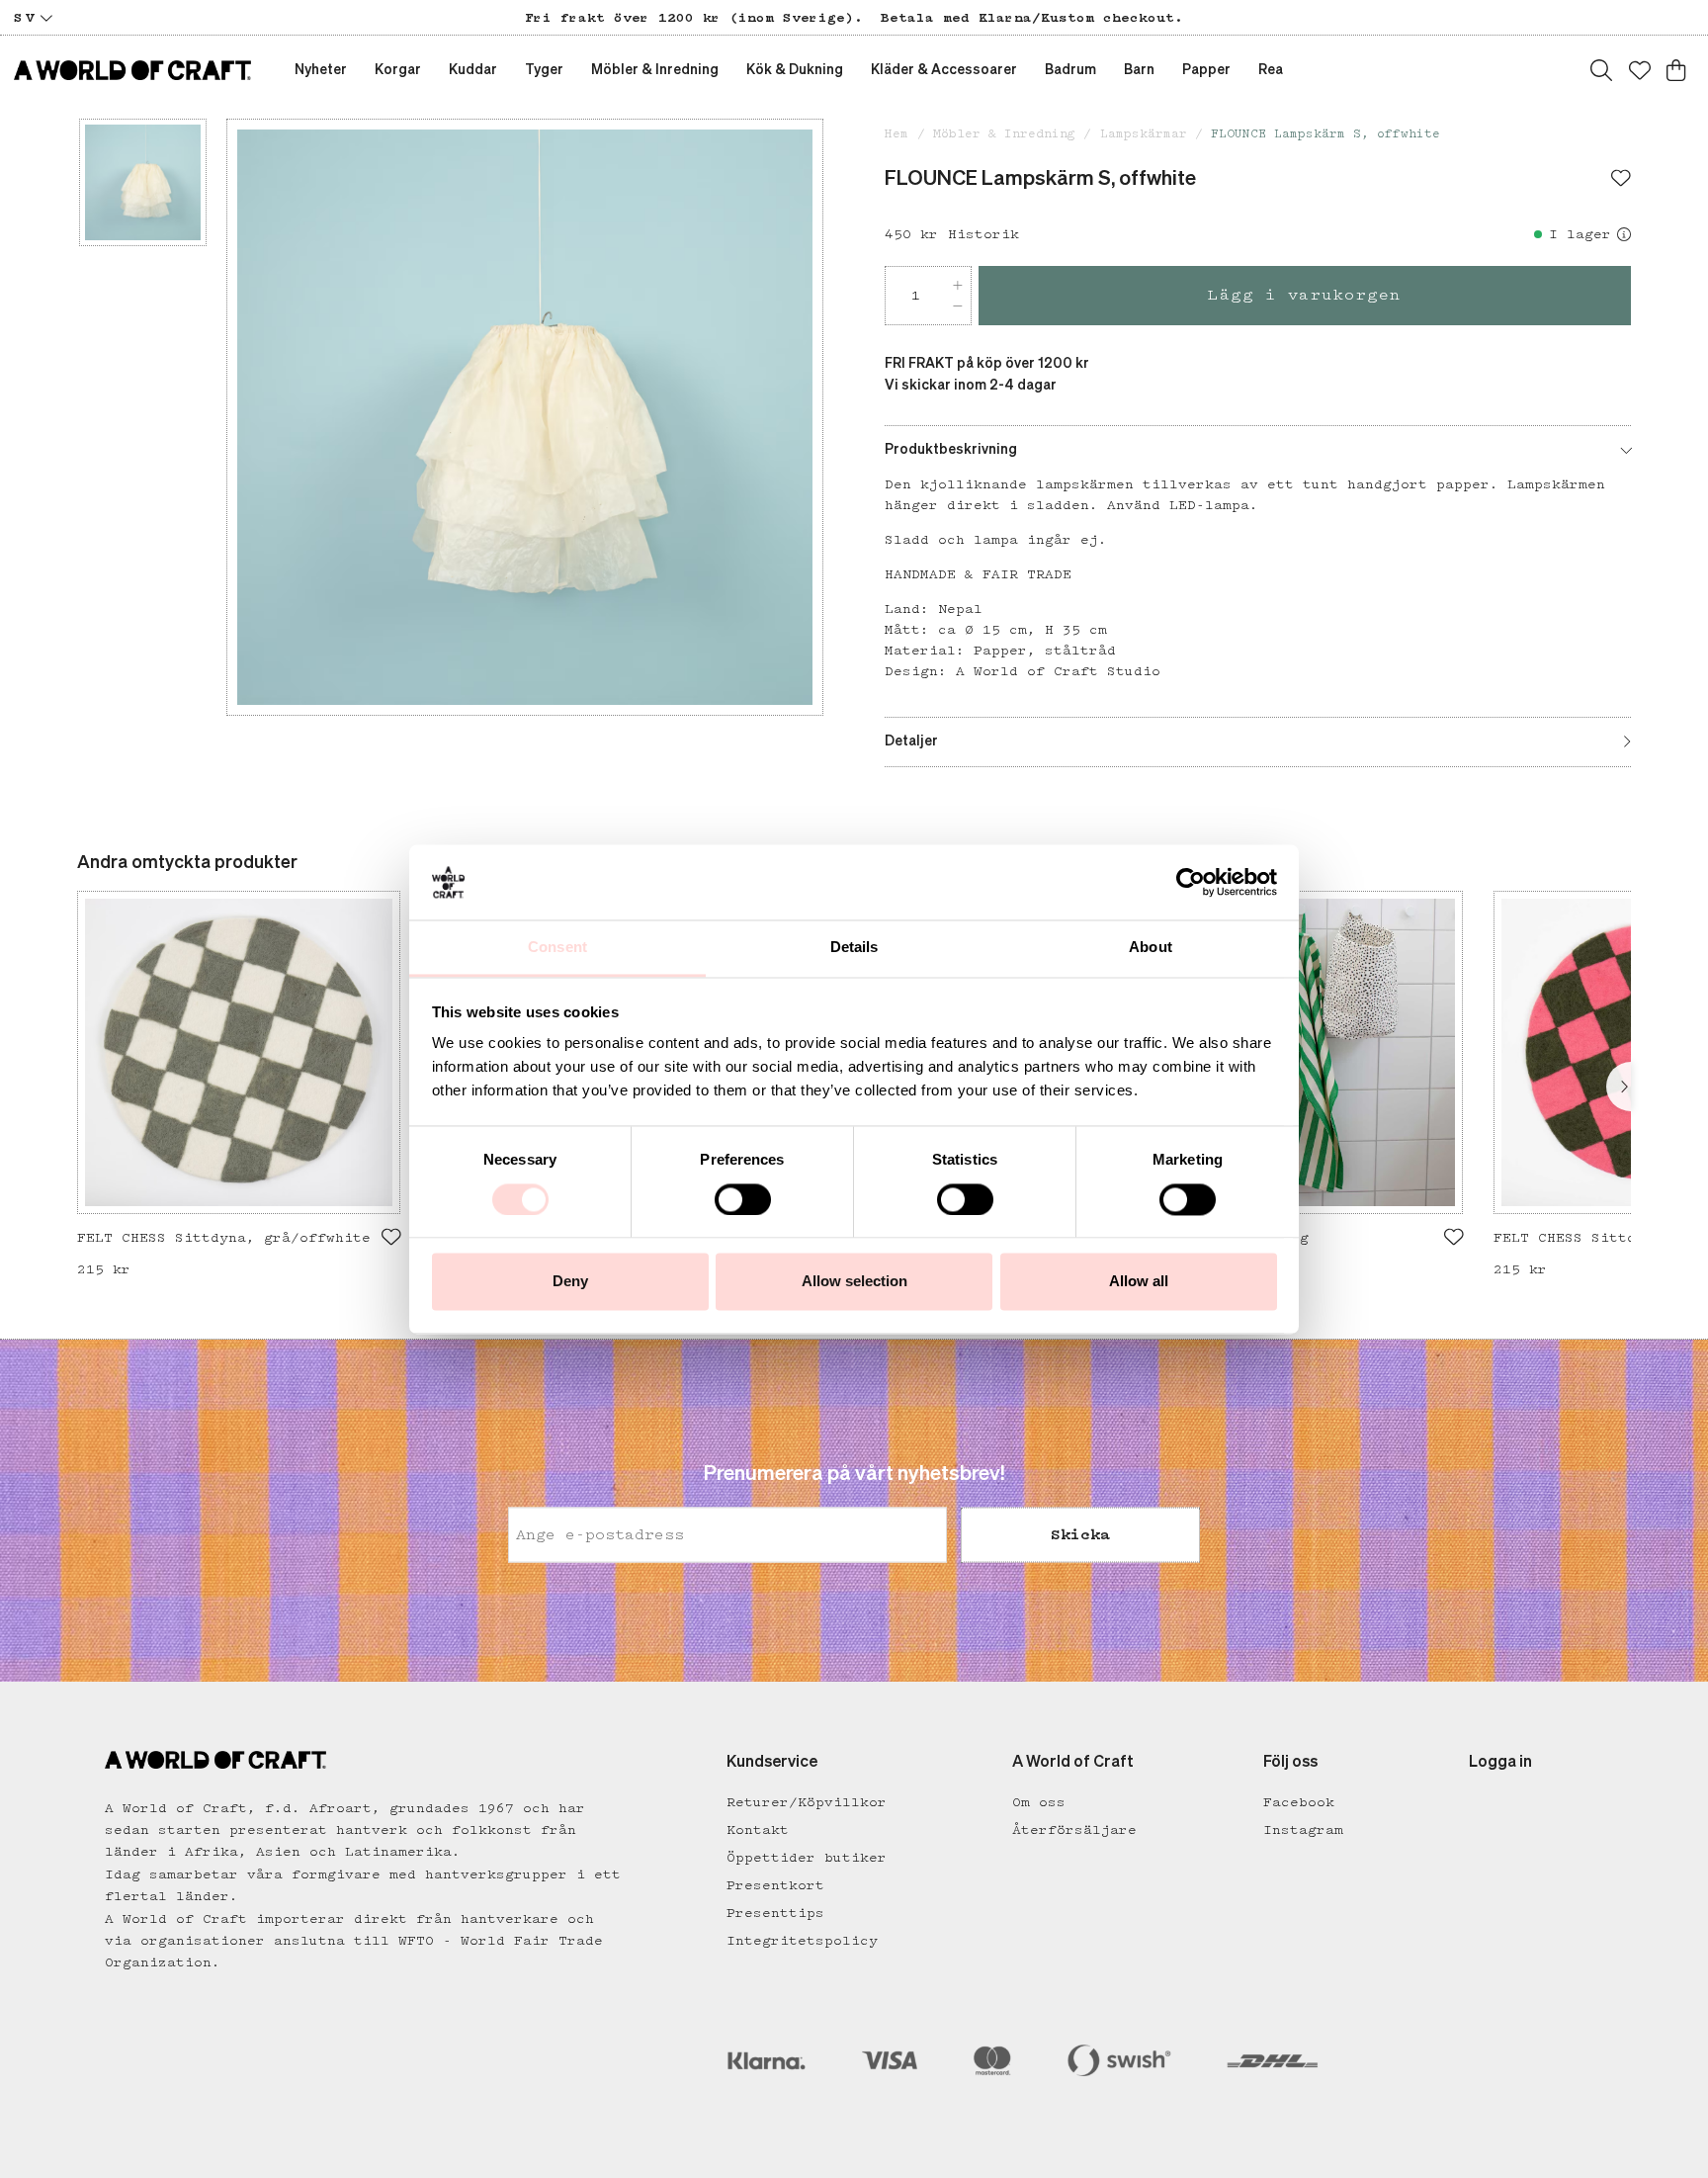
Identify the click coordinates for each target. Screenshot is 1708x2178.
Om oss (1039, 1802)
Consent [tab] (557, 948)
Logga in (1500, 1763)
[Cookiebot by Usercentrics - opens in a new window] (1191, 882)
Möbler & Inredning (1004, 134)
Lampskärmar (1144, 134)
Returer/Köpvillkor (807, 1802)
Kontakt (758, 1830)
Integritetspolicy (802, 1941)
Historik (983, 234)
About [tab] (1151, 948)
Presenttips (775, 1913)
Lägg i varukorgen (1305, 295)
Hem (897, 134)
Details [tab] (854, 948)
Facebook (1299, 1802)
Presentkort (775, 1885)
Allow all (1139, 1282)
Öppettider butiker (807, 1858)
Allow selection (854, 1282)
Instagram (1303, 1830)
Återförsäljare (1074, 1830)
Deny (570, 1282)
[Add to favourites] (1621, 180)
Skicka (1080, 1535)
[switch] (743, 1199)
